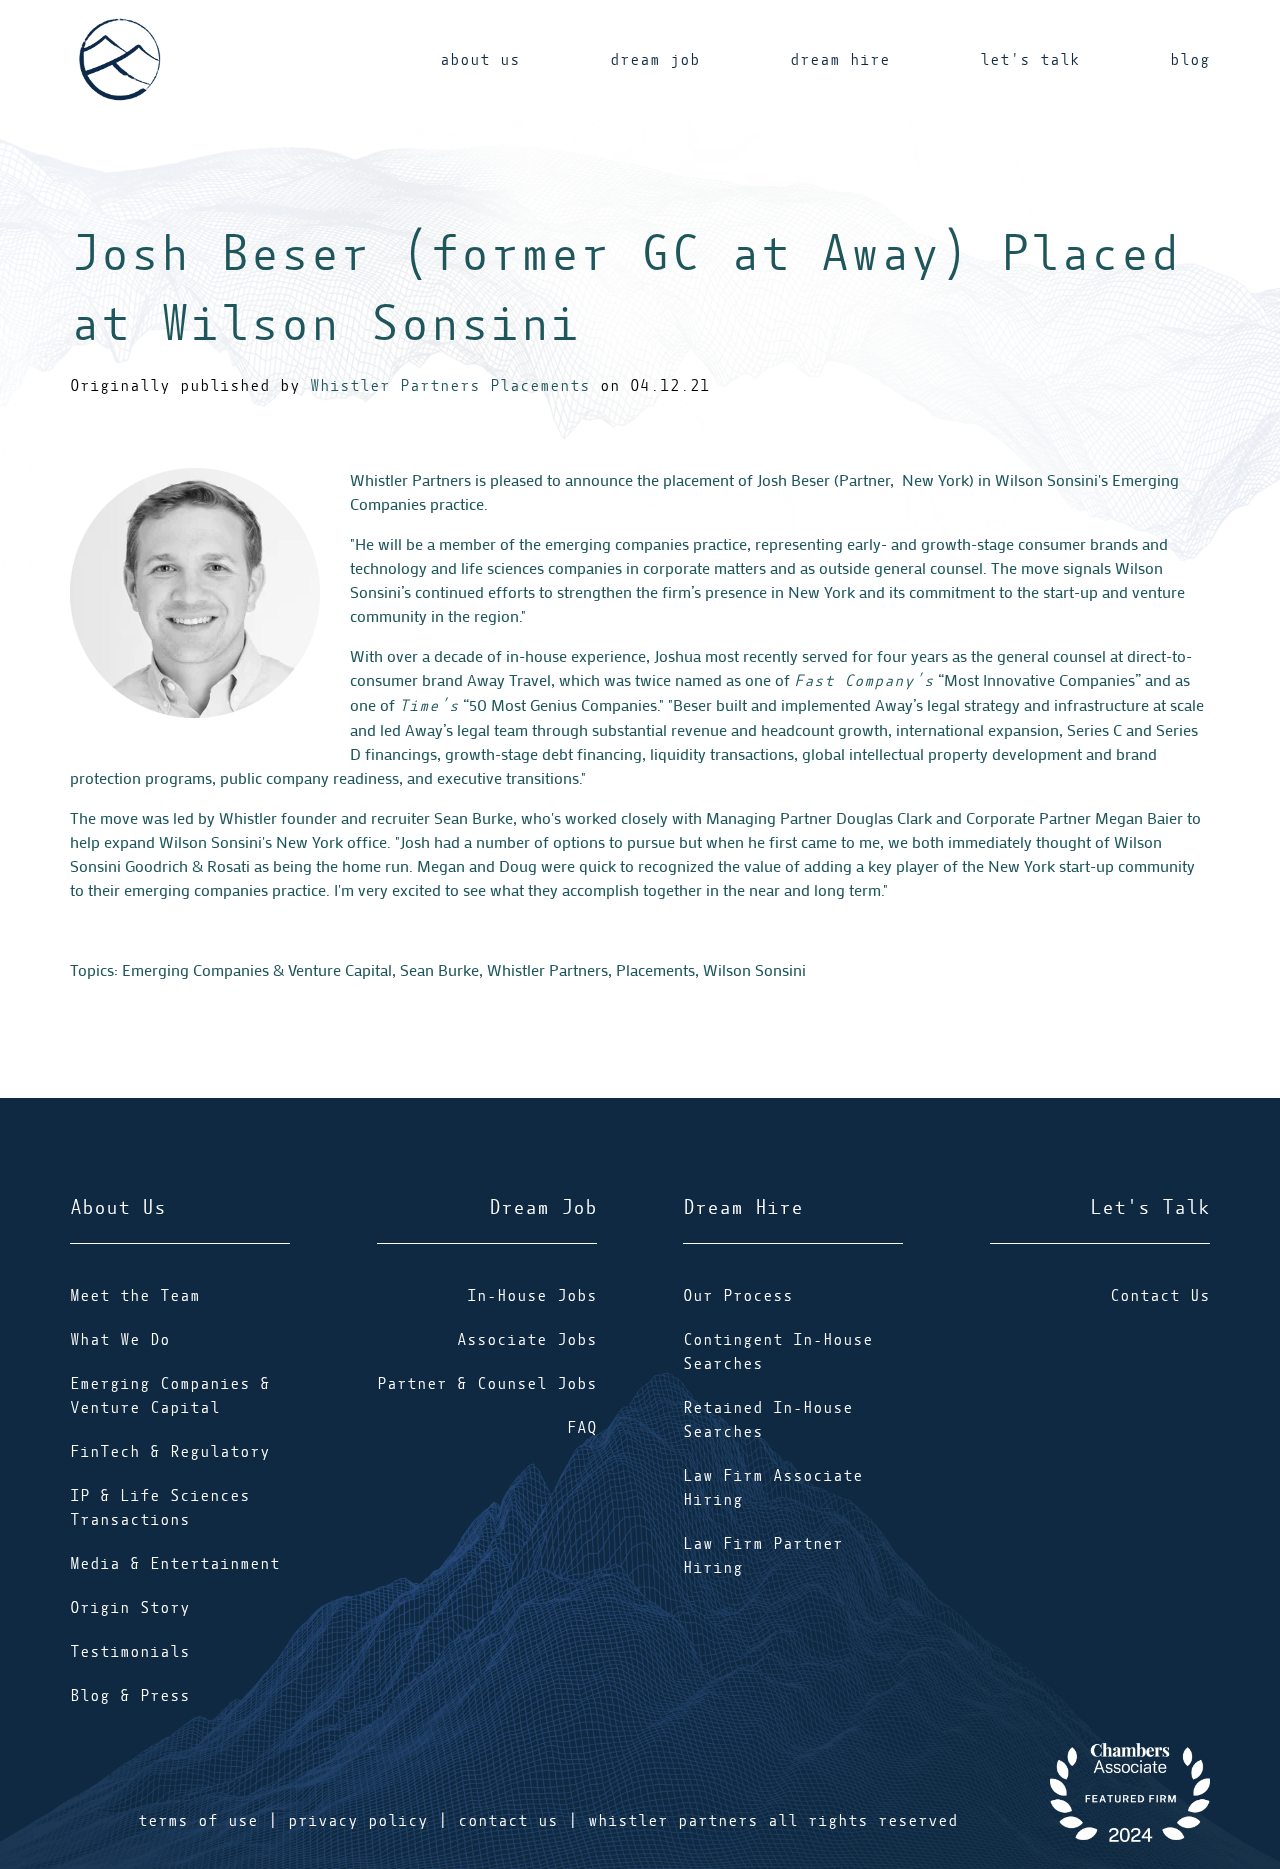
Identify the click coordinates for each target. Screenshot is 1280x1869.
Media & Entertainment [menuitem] (175, 1564)
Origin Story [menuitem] (130, 1608)
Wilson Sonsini (754, 969)
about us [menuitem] (480, 60)
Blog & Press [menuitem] (130, 1696)
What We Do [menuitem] (120, 1340)
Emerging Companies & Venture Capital (257, 969)
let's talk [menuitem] (1030, 60)
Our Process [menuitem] (738, 1296)
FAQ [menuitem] (582, 1428)
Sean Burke (473, 817)
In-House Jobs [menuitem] (532, 1296)
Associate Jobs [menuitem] (527, 1340)
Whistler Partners (547, 969)
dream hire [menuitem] (840, 60)
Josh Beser (793, 479)
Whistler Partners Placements (450, 386)
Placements (655, 969)
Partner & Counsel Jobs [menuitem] (487, 1384)
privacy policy (358, 1821)
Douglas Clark (884, 817)
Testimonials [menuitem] (130, 1652)
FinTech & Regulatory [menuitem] (170, 1452)
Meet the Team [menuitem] (135, 1296)
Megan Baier (1139, 817)
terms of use (198, 1821)
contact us (508, 1821)
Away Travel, (511, 679)
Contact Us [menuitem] (1160, 1296)
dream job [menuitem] (655, 60)
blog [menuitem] (1190, 60)
